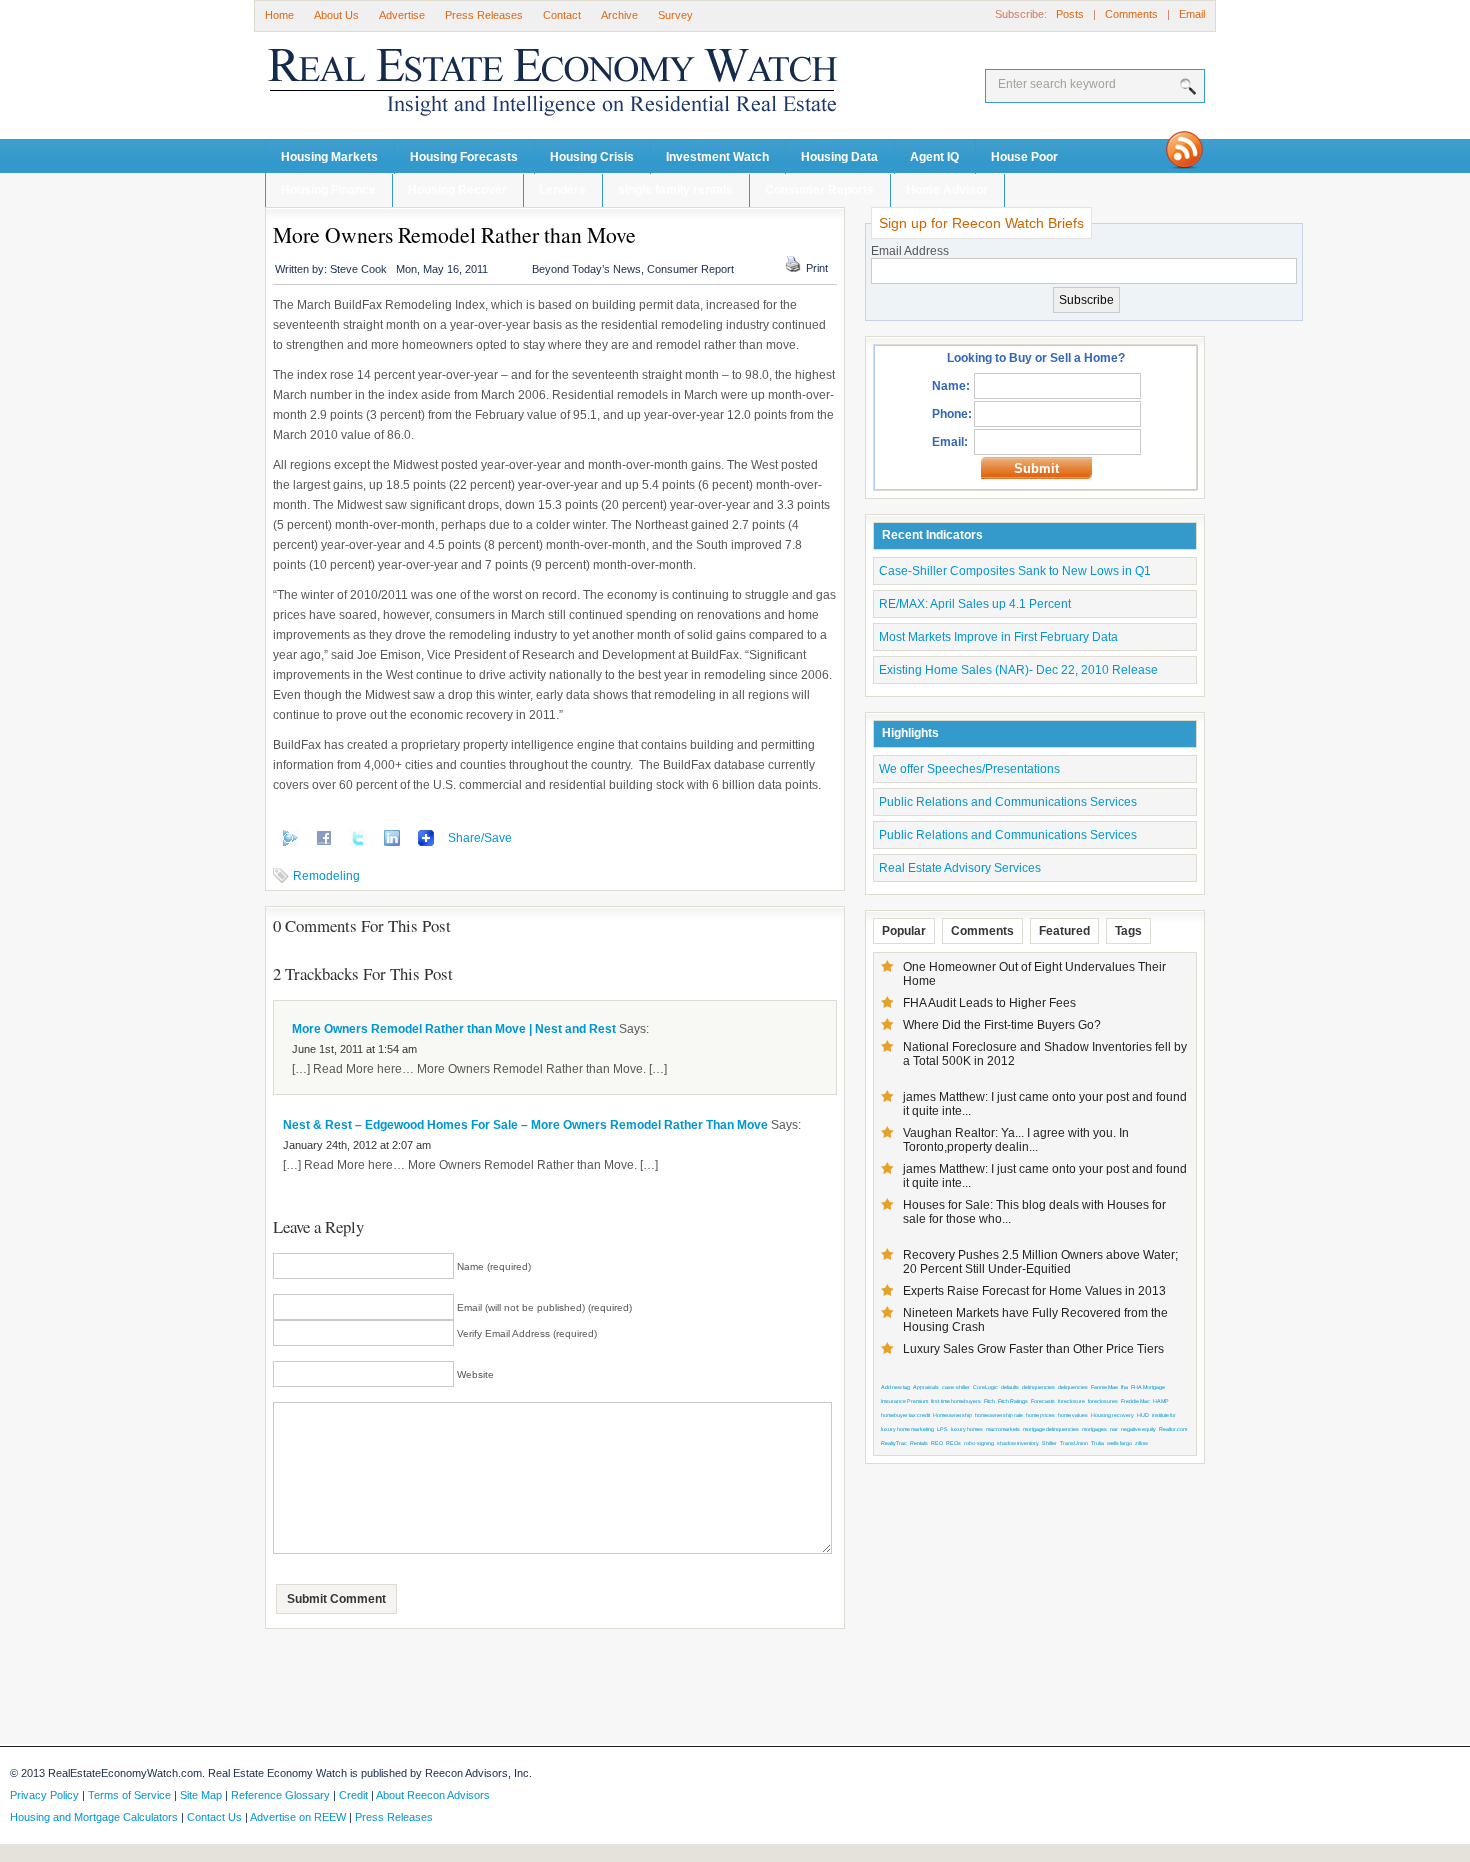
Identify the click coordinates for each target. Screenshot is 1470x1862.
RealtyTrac (894, 1443)
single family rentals (675, 190)
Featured (1064, 931)
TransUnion (1074, 1443)
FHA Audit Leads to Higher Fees (989, 1003)
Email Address (910, 251)
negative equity (1138, 1429)
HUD (1143, 1415)
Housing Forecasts (464, 157)
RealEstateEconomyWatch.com (525, 87)
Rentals (919, 1443)
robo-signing (979, 1443)
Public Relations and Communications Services (1008, 802)
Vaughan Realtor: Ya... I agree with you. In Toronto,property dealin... (1016, 1140)
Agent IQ (934, 157)
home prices (1040, 1415)
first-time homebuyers (956, 1401)
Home (279, 15)
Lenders (562, 190)
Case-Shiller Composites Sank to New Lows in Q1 (1015, 571)
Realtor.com (1173, 1429)
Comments (1131, 14)
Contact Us (214, 1817)
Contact (562, 15)
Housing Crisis (592, 157)
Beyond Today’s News (586, 269)
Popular (904, 931)
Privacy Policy (44, 1795)
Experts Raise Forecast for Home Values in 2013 (1034, 1291)
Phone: (952, 414)
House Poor (1024, 157)
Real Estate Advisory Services (960, 868)
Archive (619, 15)
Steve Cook (358, 269)
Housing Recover (457, 190)
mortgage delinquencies (1051, 1429)
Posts (1070, 14)
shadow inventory (1018, 1443)
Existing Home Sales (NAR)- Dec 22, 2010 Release (1018, 670)
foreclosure (1071, 1401)
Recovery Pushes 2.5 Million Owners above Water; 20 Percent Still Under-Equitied (1040, 1262)
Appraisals (926, 1387)
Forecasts (1043, 1401)
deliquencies (1073, 1387)
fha (1124, 1387)
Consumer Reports (819, 190)
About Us (336, 15)
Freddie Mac (1135, 1401)
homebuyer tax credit (905, 1415)
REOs (953, 1443)
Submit (1036, 468)
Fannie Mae (1104, 1387)
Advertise (402, 15)
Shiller (1049, 1443)
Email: (950, 442)
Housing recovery (1112, 1415)
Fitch (989, 1401)
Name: (951, 386)
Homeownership (952, 1415)
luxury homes (967, 1429)
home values (1073, 1415)
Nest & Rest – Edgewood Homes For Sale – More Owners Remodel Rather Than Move (525, 1125)
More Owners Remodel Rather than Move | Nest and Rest (454, 1029)
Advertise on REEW (298, 1817)
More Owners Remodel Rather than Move (454, 234)
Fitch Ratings (1013, 1401)
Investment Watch (717, 157)
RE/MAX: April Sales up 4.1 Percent (975, 604)
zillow (1141, 1443)
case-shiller (956, 1387)
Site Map (201, 1795)
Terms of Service (129, 1795)
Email (1192, 14)
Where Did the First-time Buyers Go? (1002, 1025)
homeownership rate (999, 1415)
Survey (675, 15)
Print (817, 268)
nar (1114, 1429)
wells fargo (1119, 1443)
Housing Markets (329, 157)
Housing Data (839, 157)
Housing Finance (328, 190)
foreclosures (1103, 1401)
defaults (1010, 1387)
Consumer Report (690, 269)
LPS (942, 1429)
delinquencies (1038, 1387)
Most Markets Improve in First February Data (998, 637)
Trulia (1097, 1443)
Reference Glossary (280, 1795)
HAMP (1161, 1401)
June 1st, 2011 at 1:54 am (354, 1049)
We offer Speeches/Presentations (969, 769)
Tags (1128, 931)
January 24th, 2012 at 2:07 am (357, 1145)
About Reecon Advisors (433, 1795)
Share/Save (480, 838)
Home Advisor (947, 190)
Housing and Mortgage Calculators (94, 1817)
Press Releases (484, 15)
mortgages (1094, 1429)
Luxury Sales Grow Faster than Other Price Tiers (1033, 1349)
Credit (353, 1795)
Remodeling (326, 876)
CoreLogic (985, 1387)
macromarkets (1003, 1429)
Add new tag (895, 1387)
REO (937, 1443)
